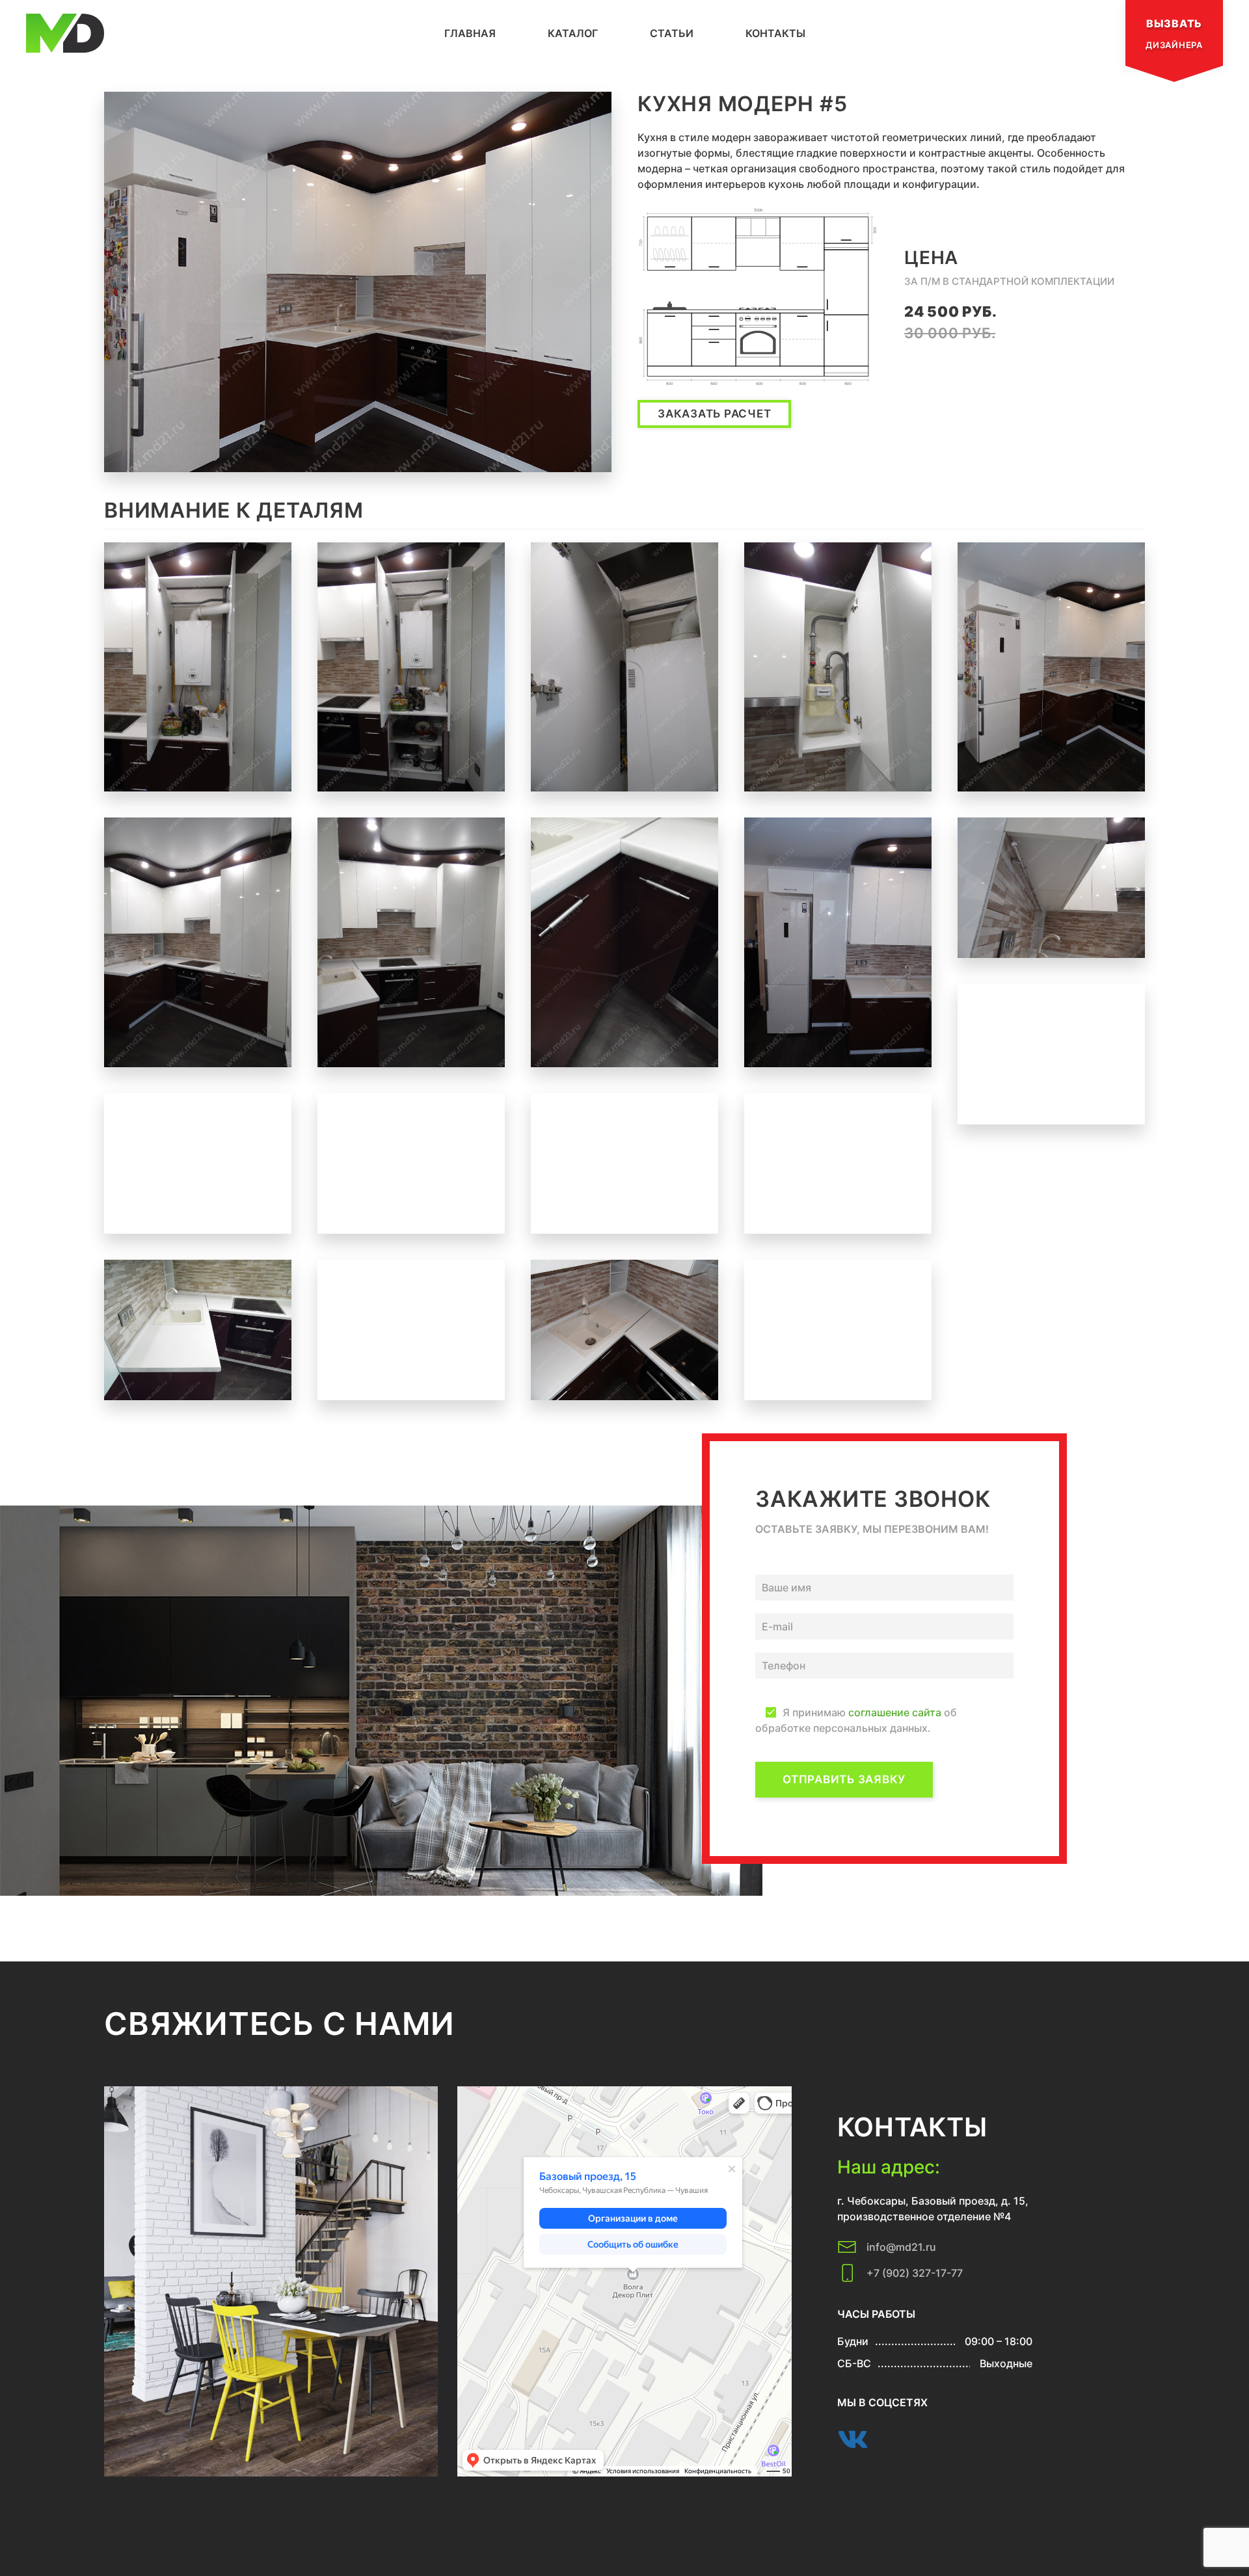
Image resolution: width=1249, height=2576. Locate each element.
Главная (470, 33)
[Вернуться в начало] (65, 33)
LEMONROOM (482, 2522)
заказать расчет (714, 414)
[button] (358, 282)
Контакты (775, 33)
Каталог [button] (573, 33)
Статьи (672, 33)
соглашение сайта (895, 1712)
